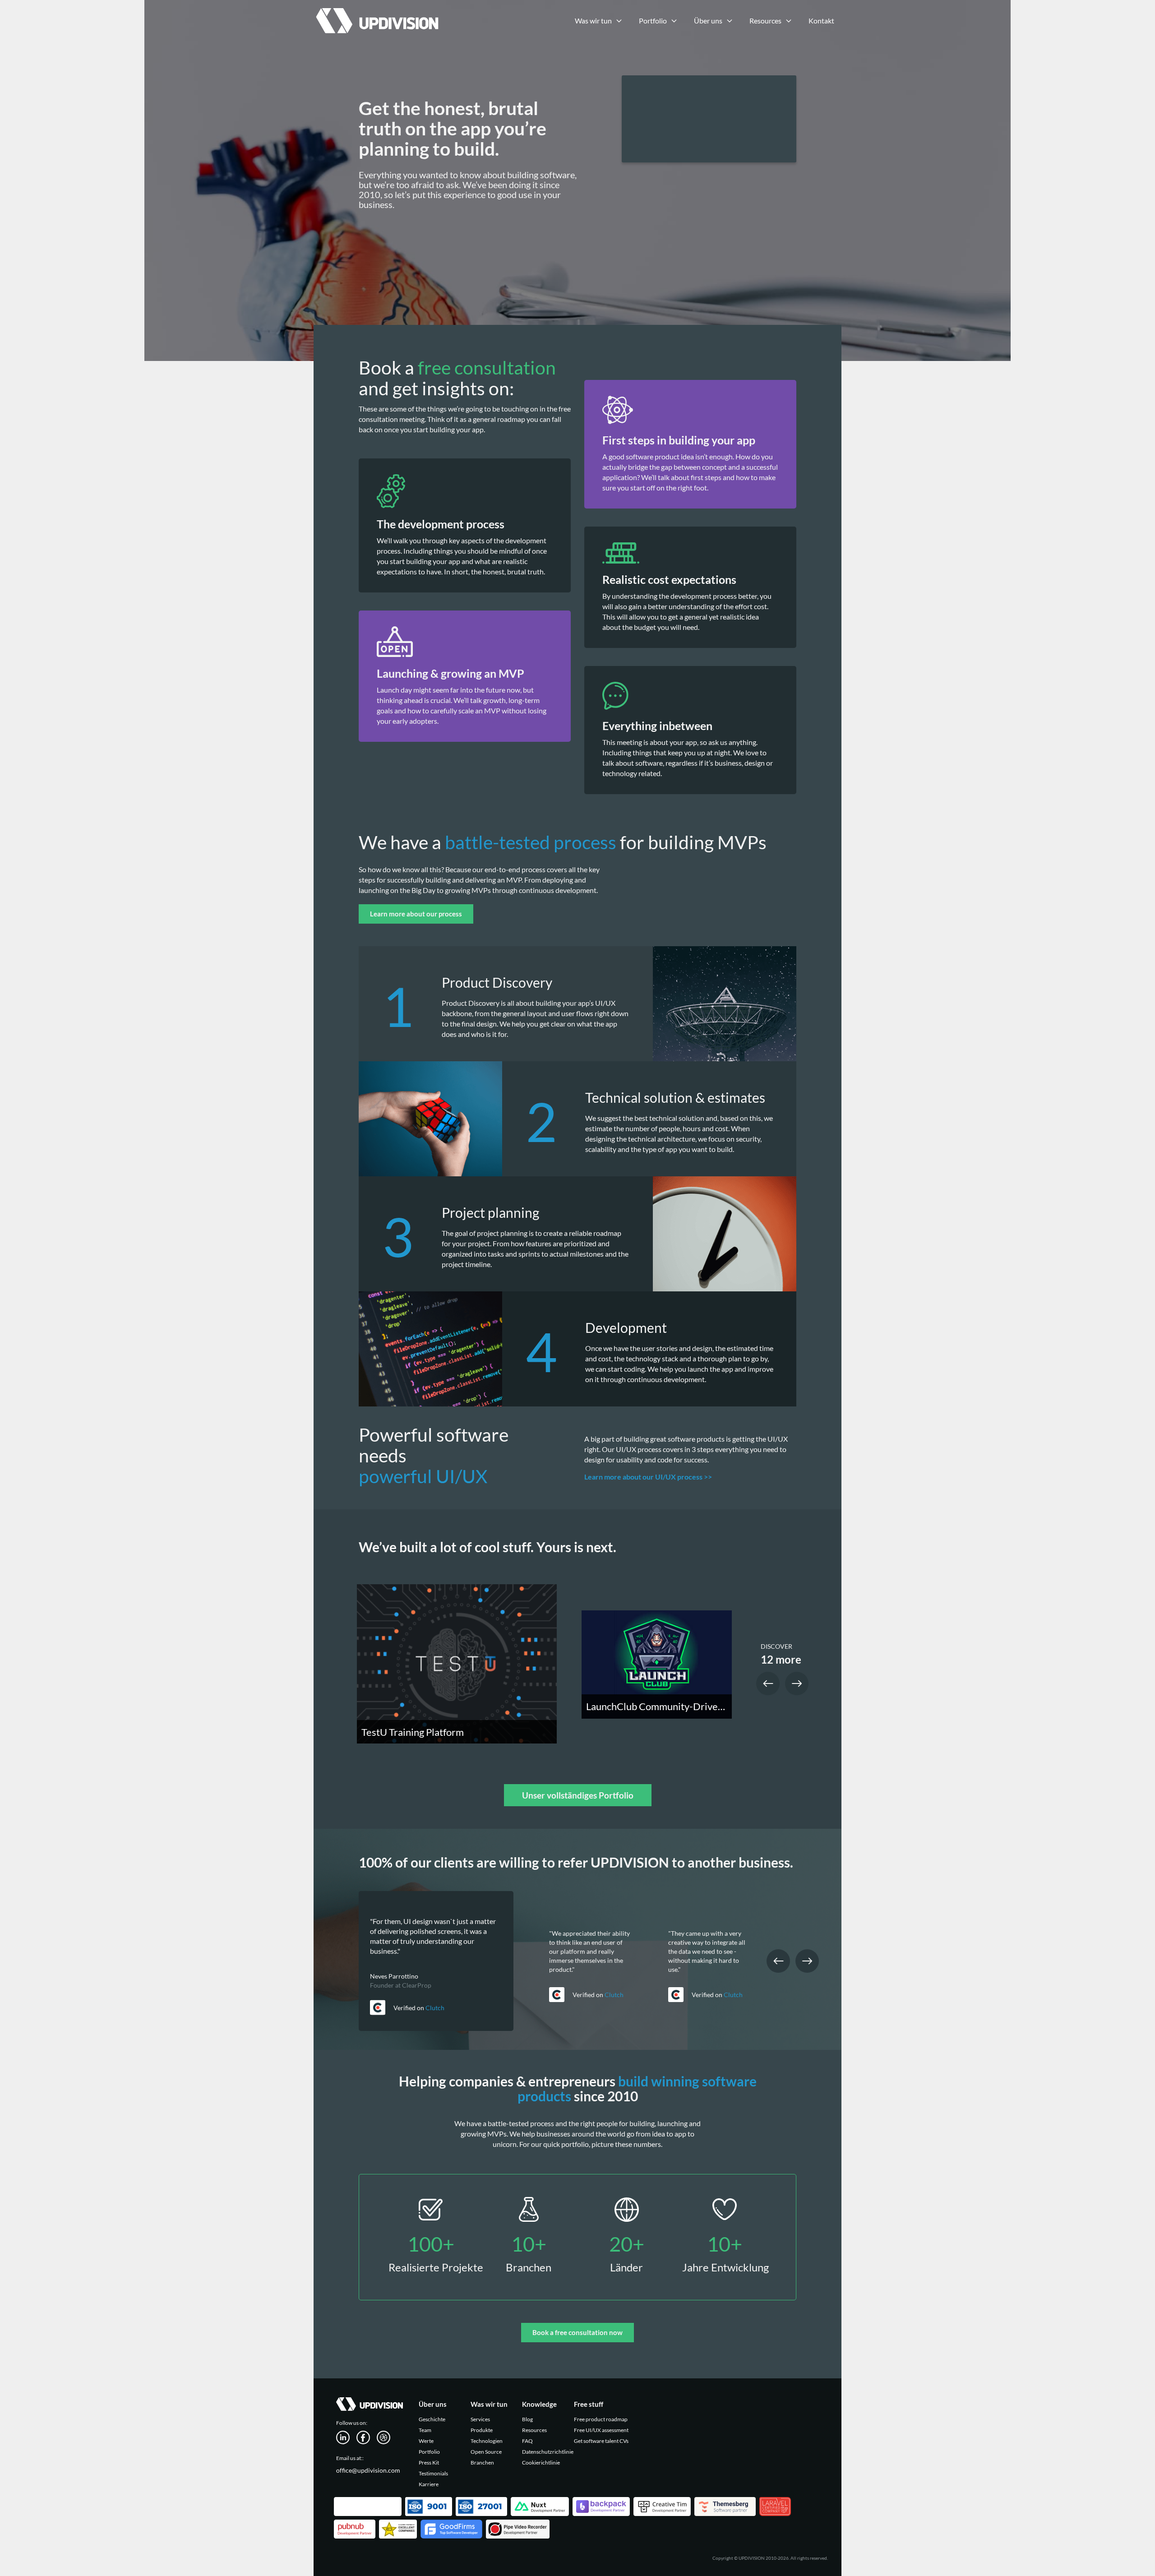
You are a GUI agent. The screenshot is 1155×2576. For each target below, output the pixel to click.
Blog (527, 2419)
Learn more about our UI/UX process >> (648, 1477)
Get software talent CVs (601, 2441)
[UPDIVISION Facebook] (367, 2437)
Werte (426, 2441)
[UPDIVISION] (376, 11)
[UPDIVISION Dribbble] (387, 2437)
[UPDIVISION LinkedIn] (346, 2437)
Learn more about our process (416, 914)
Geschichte (432, 2419)
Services (480, 2419)
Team (425, 2430)
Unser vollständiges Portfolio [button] (578, 1795)
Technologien (487, 2441)
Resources (534, 2430)
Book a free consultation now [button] (577, 2332)
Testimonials (433, 2473)
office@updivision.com (368, 2470)
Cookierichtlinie (541, 2463)
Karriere (429, 2484)
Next (797, 1683)
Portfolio (429, 2452)
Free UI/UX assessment (601, 2430)
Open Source (486, 2452)
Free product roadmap (601, 2419)
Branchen (482, 2463)
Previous (768, 1683)
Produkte (482, 2430)
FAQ (527, 2441)
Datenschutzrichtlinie (548, 2452)
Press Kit (429, 2463)
